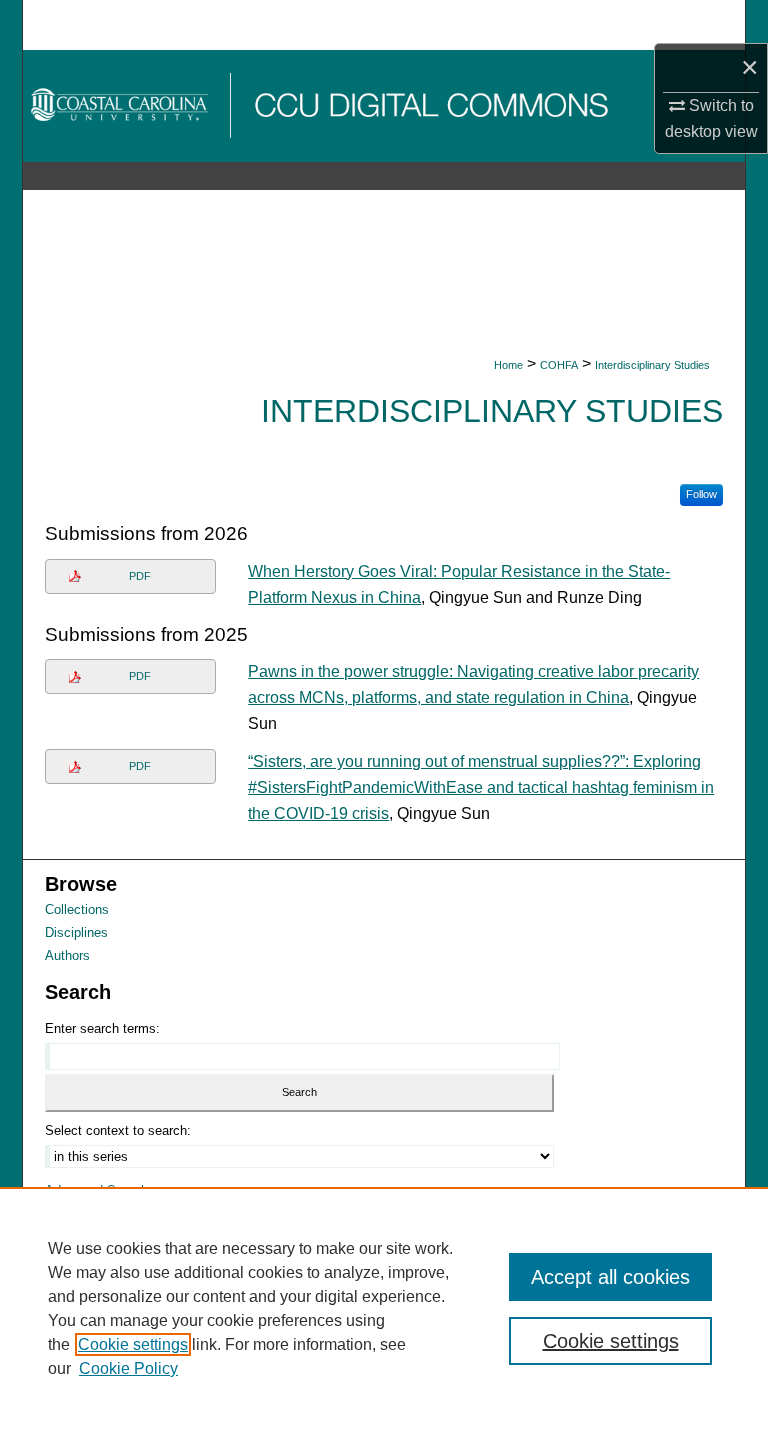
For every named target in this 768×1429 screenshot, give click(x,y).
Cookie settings (133, 1344)
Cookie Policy (128, 1368)
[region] (384, 1308)
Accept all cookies (610, 1277)
